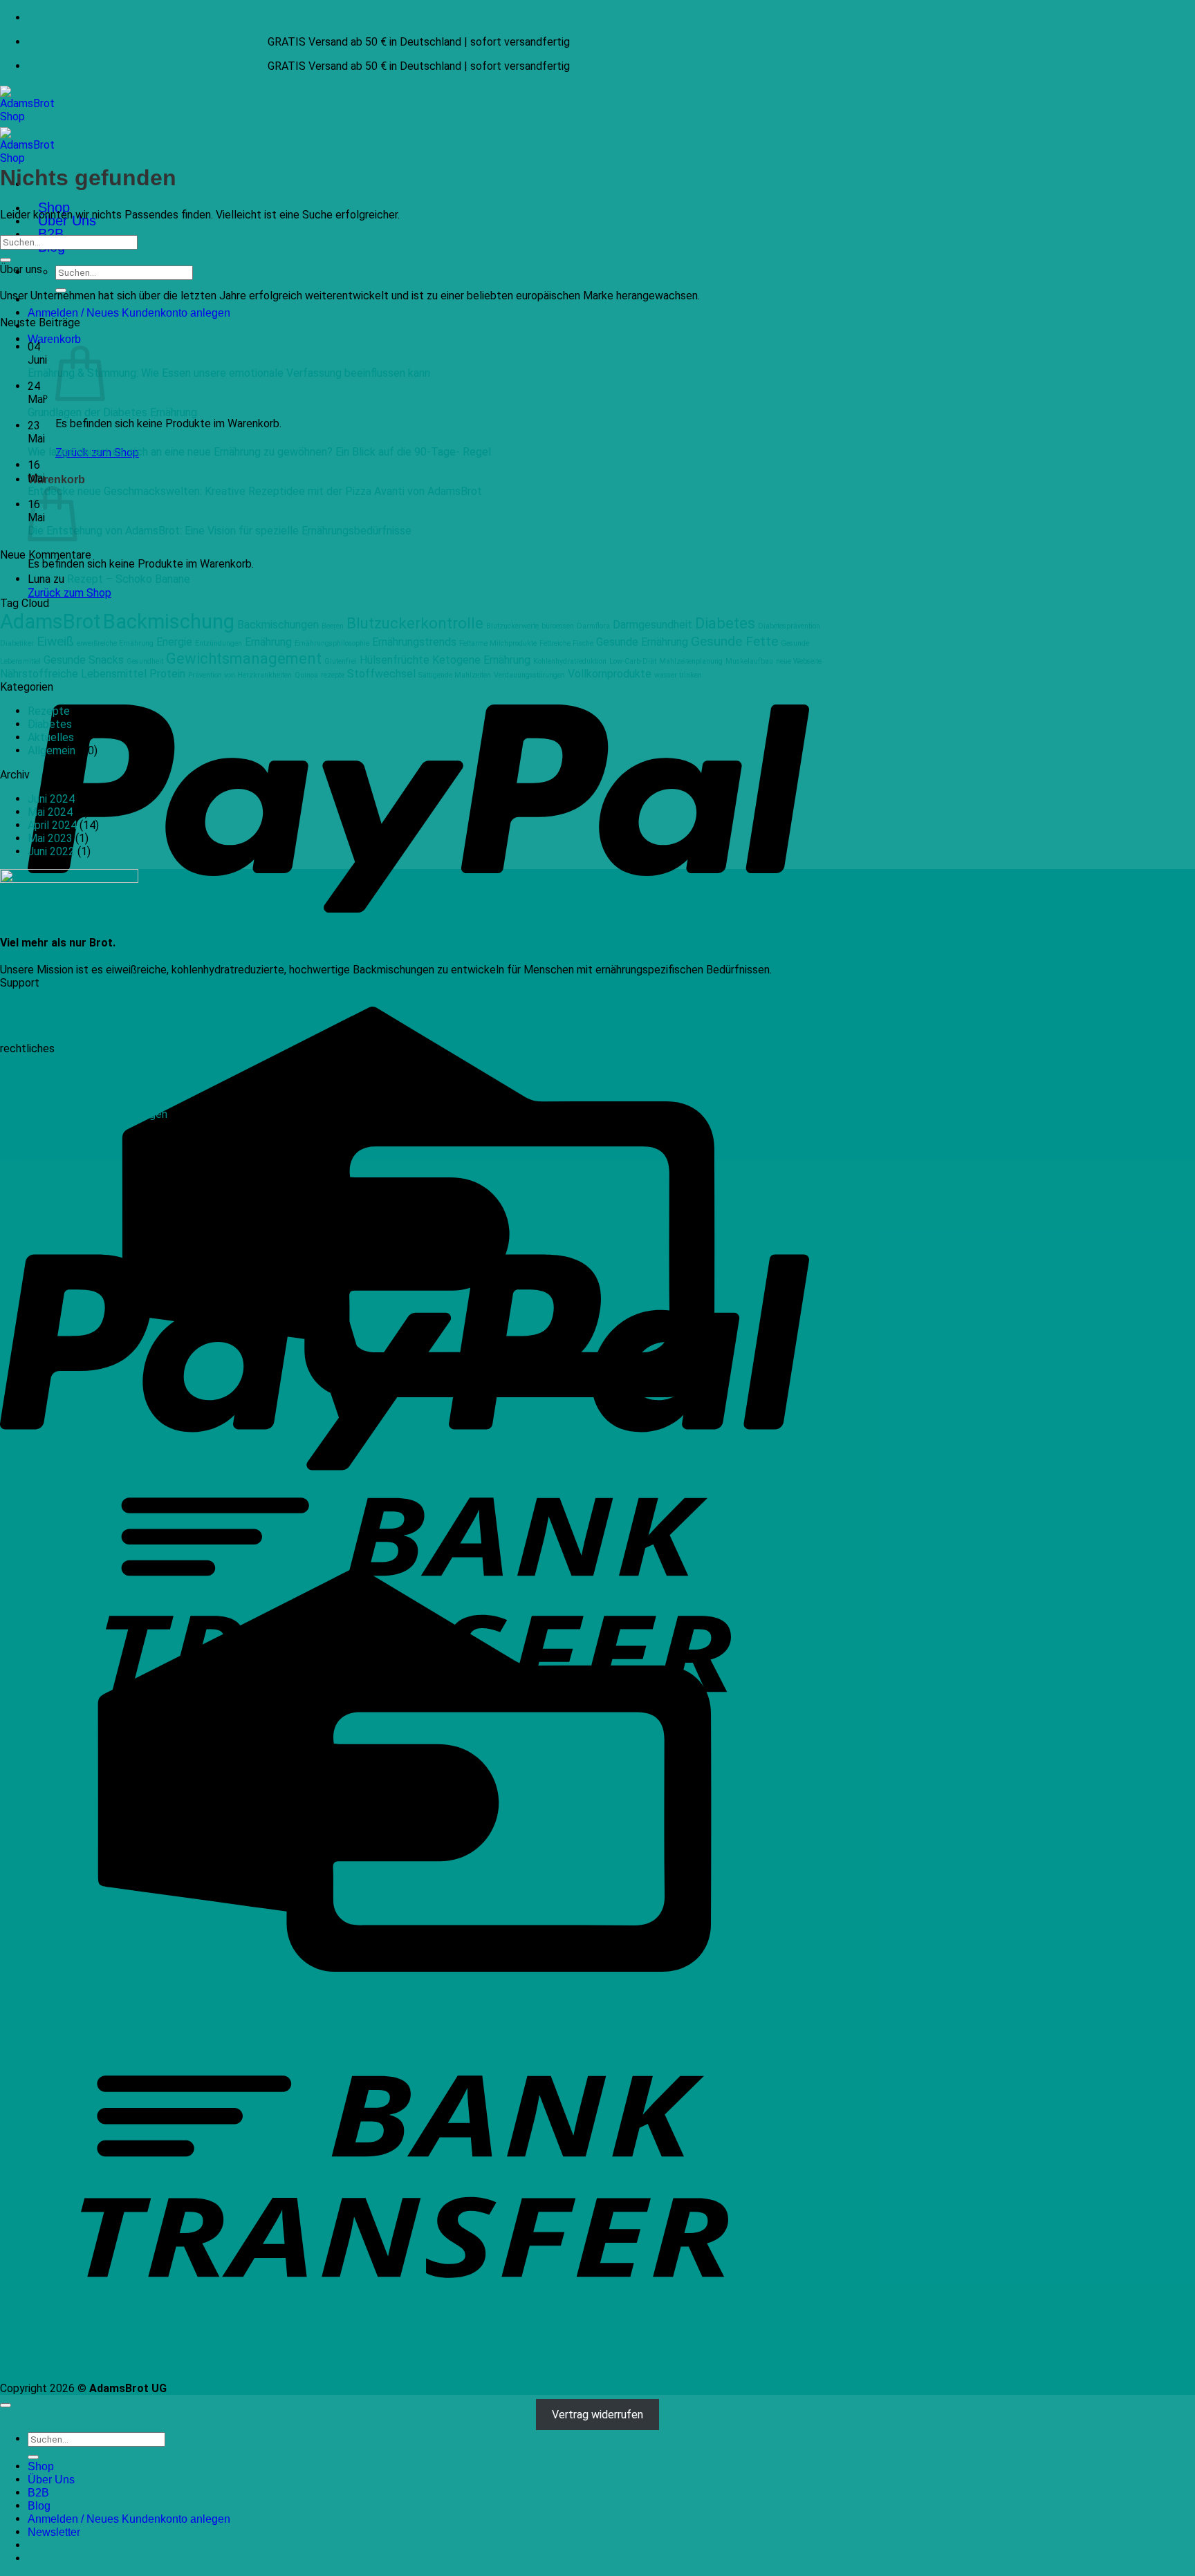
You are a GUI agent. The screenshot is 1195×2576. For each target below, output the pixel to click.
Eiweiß (55, 641)
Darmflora (593, 626)
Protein (167, 674)
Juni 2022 (51, 851)
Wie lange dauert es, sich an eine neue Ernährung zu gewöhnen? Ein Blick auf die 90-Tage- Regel (259, 452)
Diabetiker (17, 643)
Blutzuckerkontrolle (415, 623)
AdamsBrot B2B (39, 1022)
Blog (39, 2506)
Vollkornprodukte (610, 674)
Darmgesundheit (652, 625)
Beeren (333, 626)
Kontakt (20, 996)
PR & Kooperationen (49, 1035)
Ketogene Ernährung (481, 660)
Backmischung (169, 622)
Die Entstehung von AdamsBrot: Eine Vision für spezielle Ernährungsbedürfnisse (220, 531)
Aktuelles (51, 737)
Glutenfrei (341, 661)
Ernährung (268, 642)
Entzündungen (219, 643)
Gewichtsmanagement (244, 658)
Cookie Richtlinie (40, 1101)
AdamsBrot (50, 622)
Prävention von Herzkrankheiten (240, 675)
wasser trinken (678, 675)
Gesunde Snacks (84, 660)
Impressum (27, 1062)
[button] (54, 339)
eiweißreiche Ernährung (115, 643)
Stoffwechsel (381, 674)
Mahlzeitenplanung (691, 661)
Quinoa (306, 675)
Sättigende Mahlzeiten (455, 675)
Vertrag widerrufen (597, 2415)
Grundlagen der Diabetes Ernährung (112, 412)
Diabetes (725, 623)
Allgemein (52, 750)
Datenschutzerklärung (54, 1075)
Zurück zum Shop (70, 593)
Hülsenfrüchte (395, 660)
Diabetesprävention (789, 626)
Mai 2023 (50, 838)
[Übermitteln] (6, 260)
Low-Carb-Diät (633, 661)
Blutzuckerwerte (512, 626)
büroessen (558, 626)
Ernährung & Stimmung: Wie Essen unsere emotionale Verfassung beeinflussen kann (229, 373)
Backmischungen (278, 625)
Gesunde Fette (734, 641)
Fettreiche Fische (566, 643)
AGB (10, 1154)
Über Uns (51, 2480)
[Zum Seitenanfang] (6, 2405)
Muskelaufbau (749, 661)
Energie (174, 642)
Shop (41, 2466)
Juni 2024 (51, 799)
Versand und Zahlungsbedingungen (84, 1114)
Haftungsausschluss (49, 1088)
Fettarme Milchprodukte (498, 643)
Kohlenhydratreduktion (570, 661)
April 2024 (52, 825)
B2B (51, 234)
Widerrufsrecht (37, 1127)
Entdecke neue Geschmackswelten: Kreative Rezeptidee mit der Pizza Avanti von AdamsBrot (255, 491)
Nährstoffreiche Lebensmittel (73, 674)
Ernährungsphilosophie (332, 643)
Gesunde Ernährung (642, 642)
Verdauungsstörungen (529, 675)
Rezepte (49, 711)
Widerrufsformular (44, 1140)
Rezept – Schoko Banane (129, 579)
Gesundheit (145, 661)
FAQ (10, 1009)
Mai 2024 (50, 812)
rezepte (333, 675)
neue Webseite (799, 661)
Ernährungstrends (414, 642)
